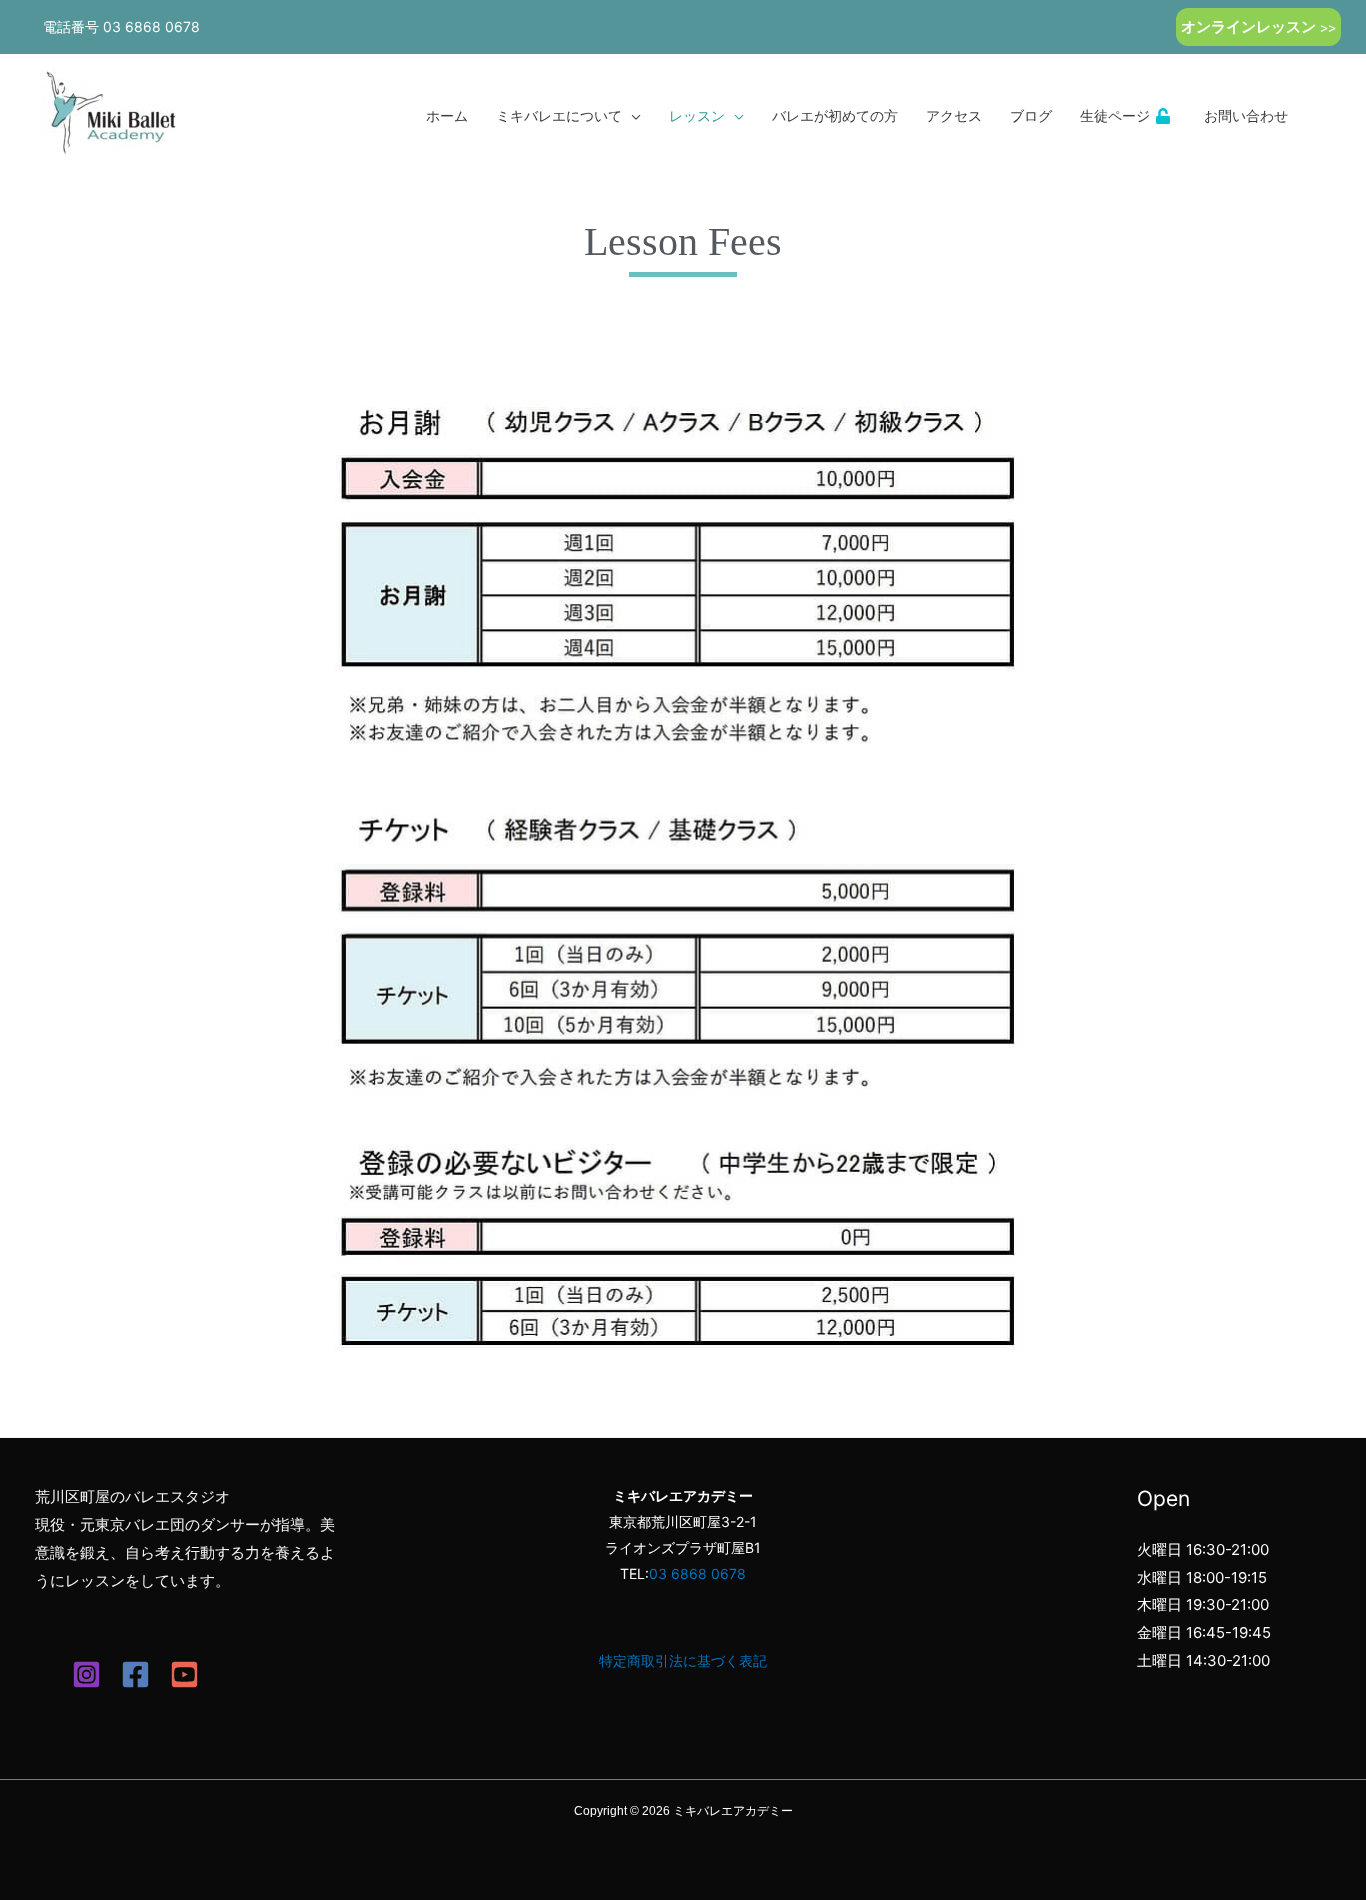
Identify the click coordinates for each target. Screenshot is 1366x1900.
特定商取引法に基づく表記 (683, 1660)
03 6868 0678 (151, 26)
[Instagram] (86, 1674)
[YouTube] (184, 1674)
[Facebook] (135, 1674)
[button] (1258, 27)
